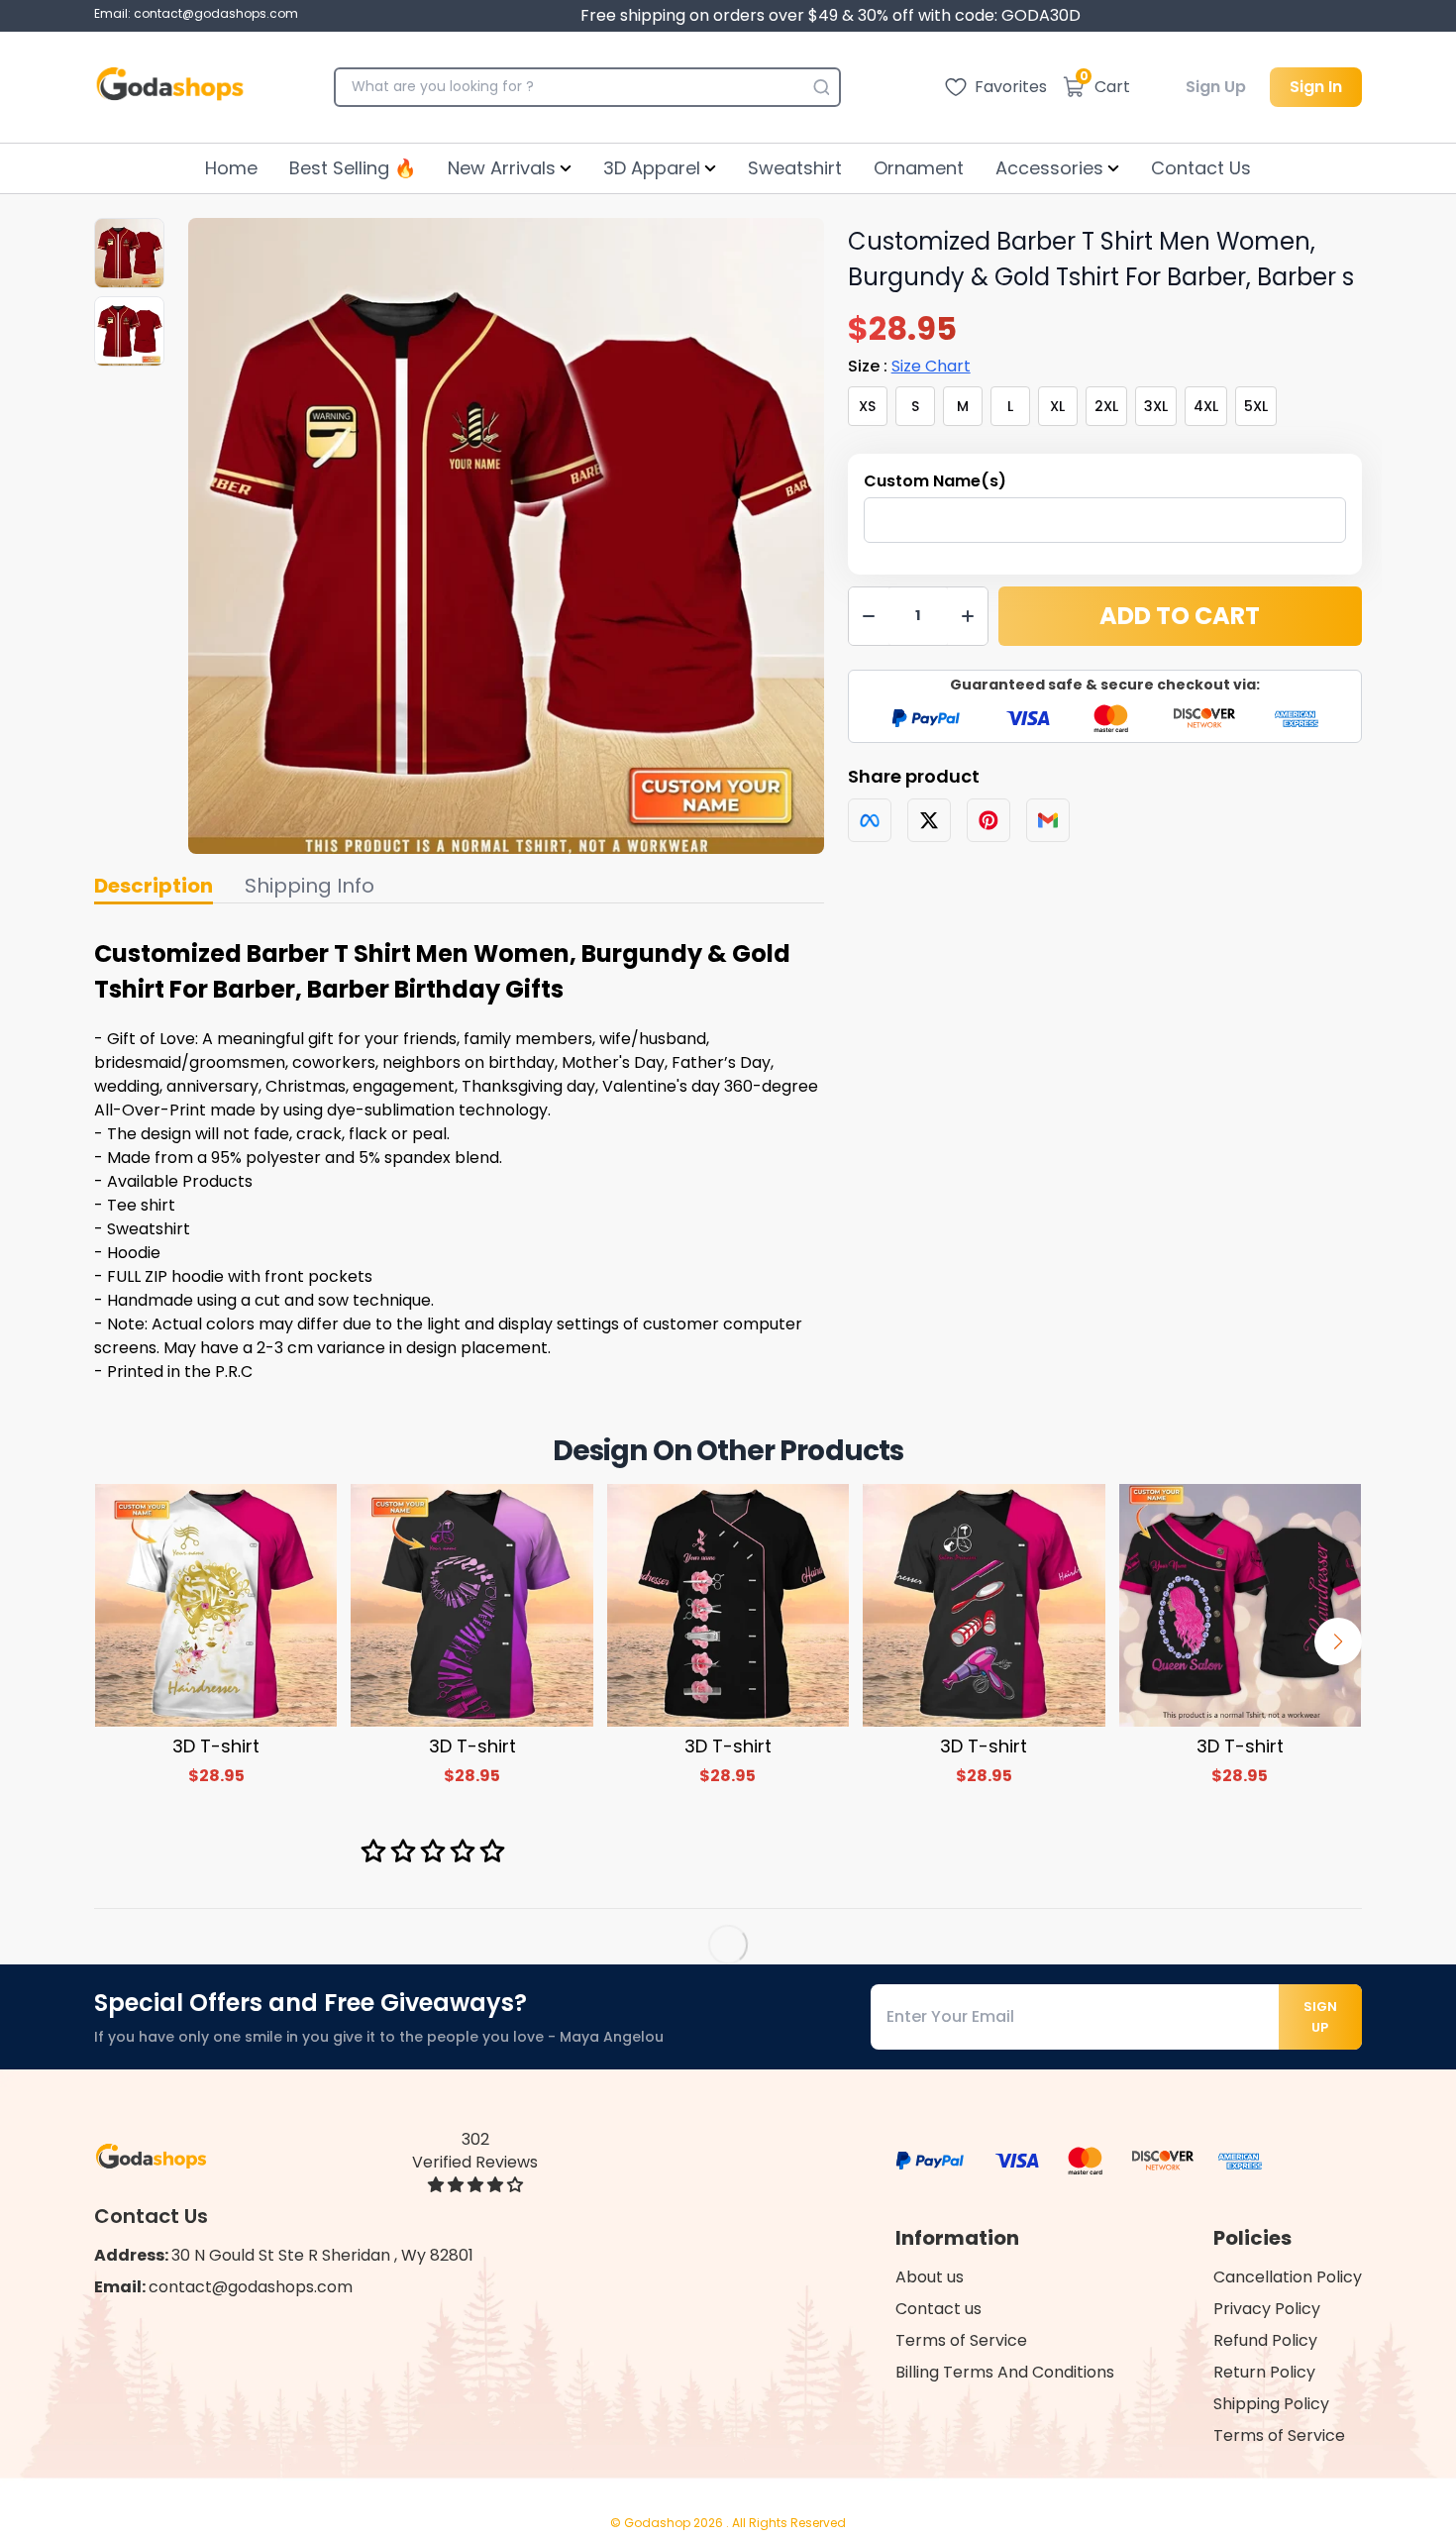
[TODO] (870, 820)
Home (231, 168)
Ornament (919, 168)
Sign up (1320, 2017)
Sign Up (1216, 87)
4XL (1206, 406)
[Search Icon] (821, 87)
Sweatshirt (795, 168)
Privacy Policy (1267, 2309)
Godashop (659, 2523)
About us (930, 2277)
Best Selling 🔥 (353, 168)
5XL (1256, 406)
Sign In (1316, 87)
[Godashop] (170, 87)
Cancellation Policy (1288, 2277)
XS (867, 406)
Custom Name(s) (935, 481)
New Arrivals (502, 168)
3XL (1156, 406)
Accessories (1049, 168)
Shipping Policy (1271, 2404)
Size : (909, 366)
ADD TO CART (1180, 616)
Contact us (938, 2309)
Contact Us (1201, 168)
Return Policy (1264, 2372)
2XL (1106, 406)
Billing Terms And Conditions (1005, 2372)
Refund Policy (1265, 2340)
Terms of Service (961, 2340)
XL (1057, 406)
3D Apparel (652, 168)
